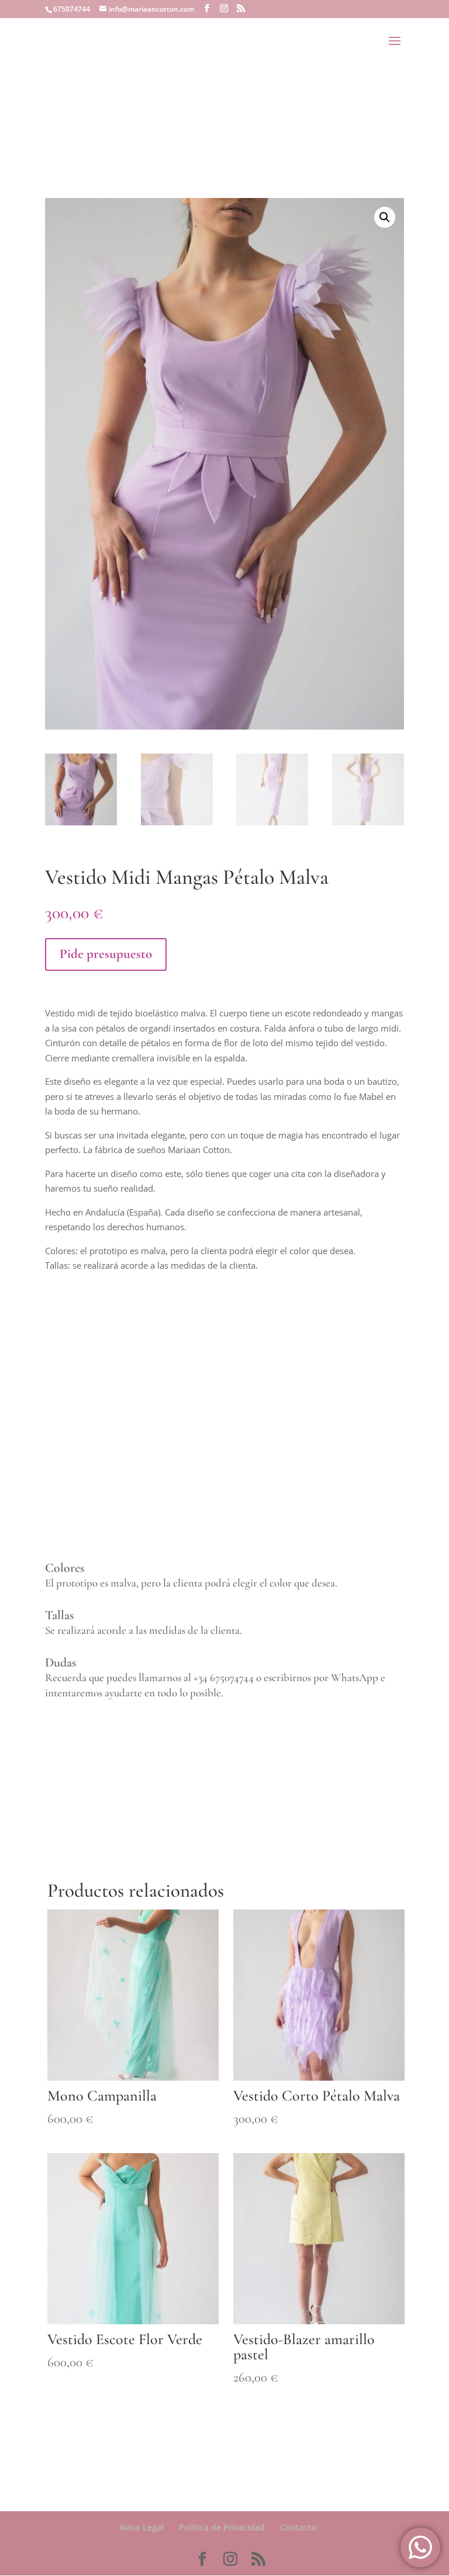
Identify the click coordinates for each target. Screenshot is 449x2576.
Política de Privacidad (222, 2527)
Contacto (298, 2527)
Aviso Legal (141, 2527)
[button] (385, 217)
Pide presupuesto (106, 954)
